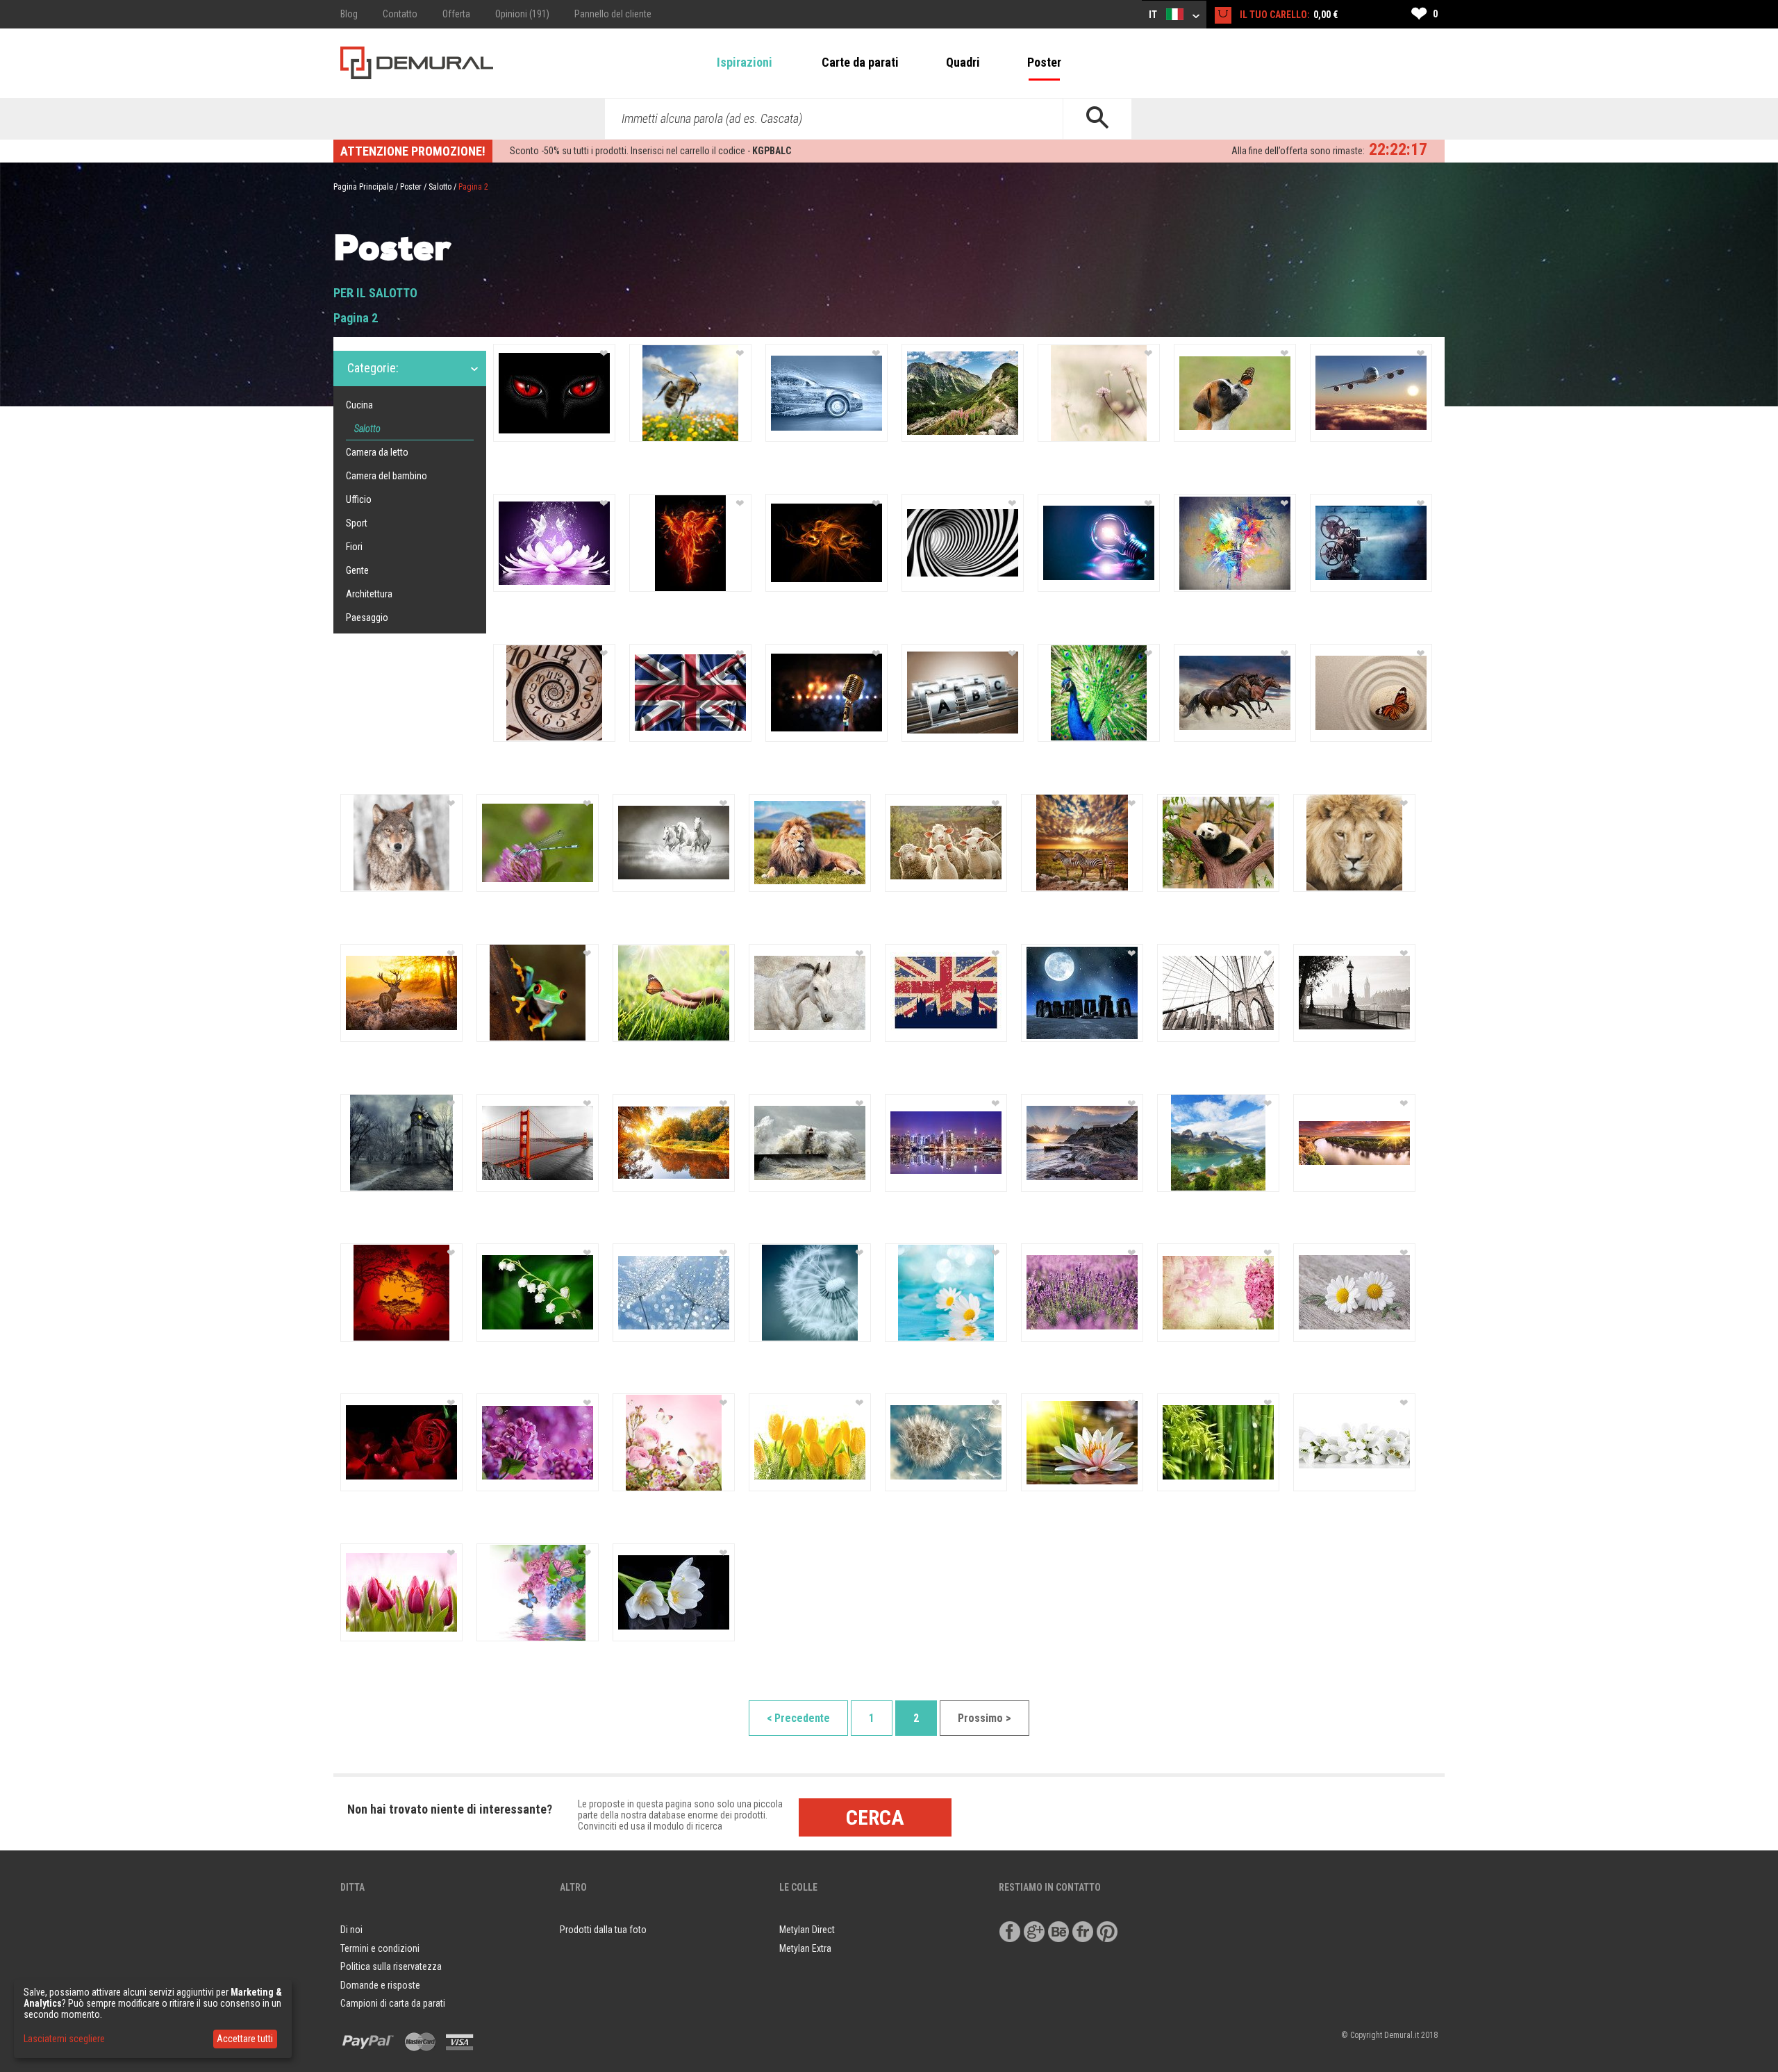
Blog (349, 14)
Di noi (351, 1930)
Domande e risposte (380, 1985)
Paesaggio (367, 618)
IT (1154, 15)
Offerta (456, 14)
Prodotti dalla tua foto (603, 1930)
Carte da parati (860, 62)
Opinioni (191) (522, 14)
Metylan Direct (807, 1930)
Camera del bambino (387, 476)
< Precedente (798, 1718)
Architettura (369, 594)
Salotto (440, 187)
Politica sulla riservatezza (391, 1966)
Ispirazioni (745, 62)
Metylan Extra (805, 1948)
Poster (1044, 62)
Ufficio (359, 499)
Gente (357, 570)
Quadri (963, 62)
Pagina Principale (363, 187)
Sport (357, 523)
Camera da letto (377, 452)
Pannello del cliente (613, 14)
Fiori (354, 547)
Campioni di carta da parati (393, 2003)
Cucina (359, 405)
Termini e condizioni (380, 1948)
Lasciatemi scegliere (64, 2039)
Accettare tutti (245, 2039)
